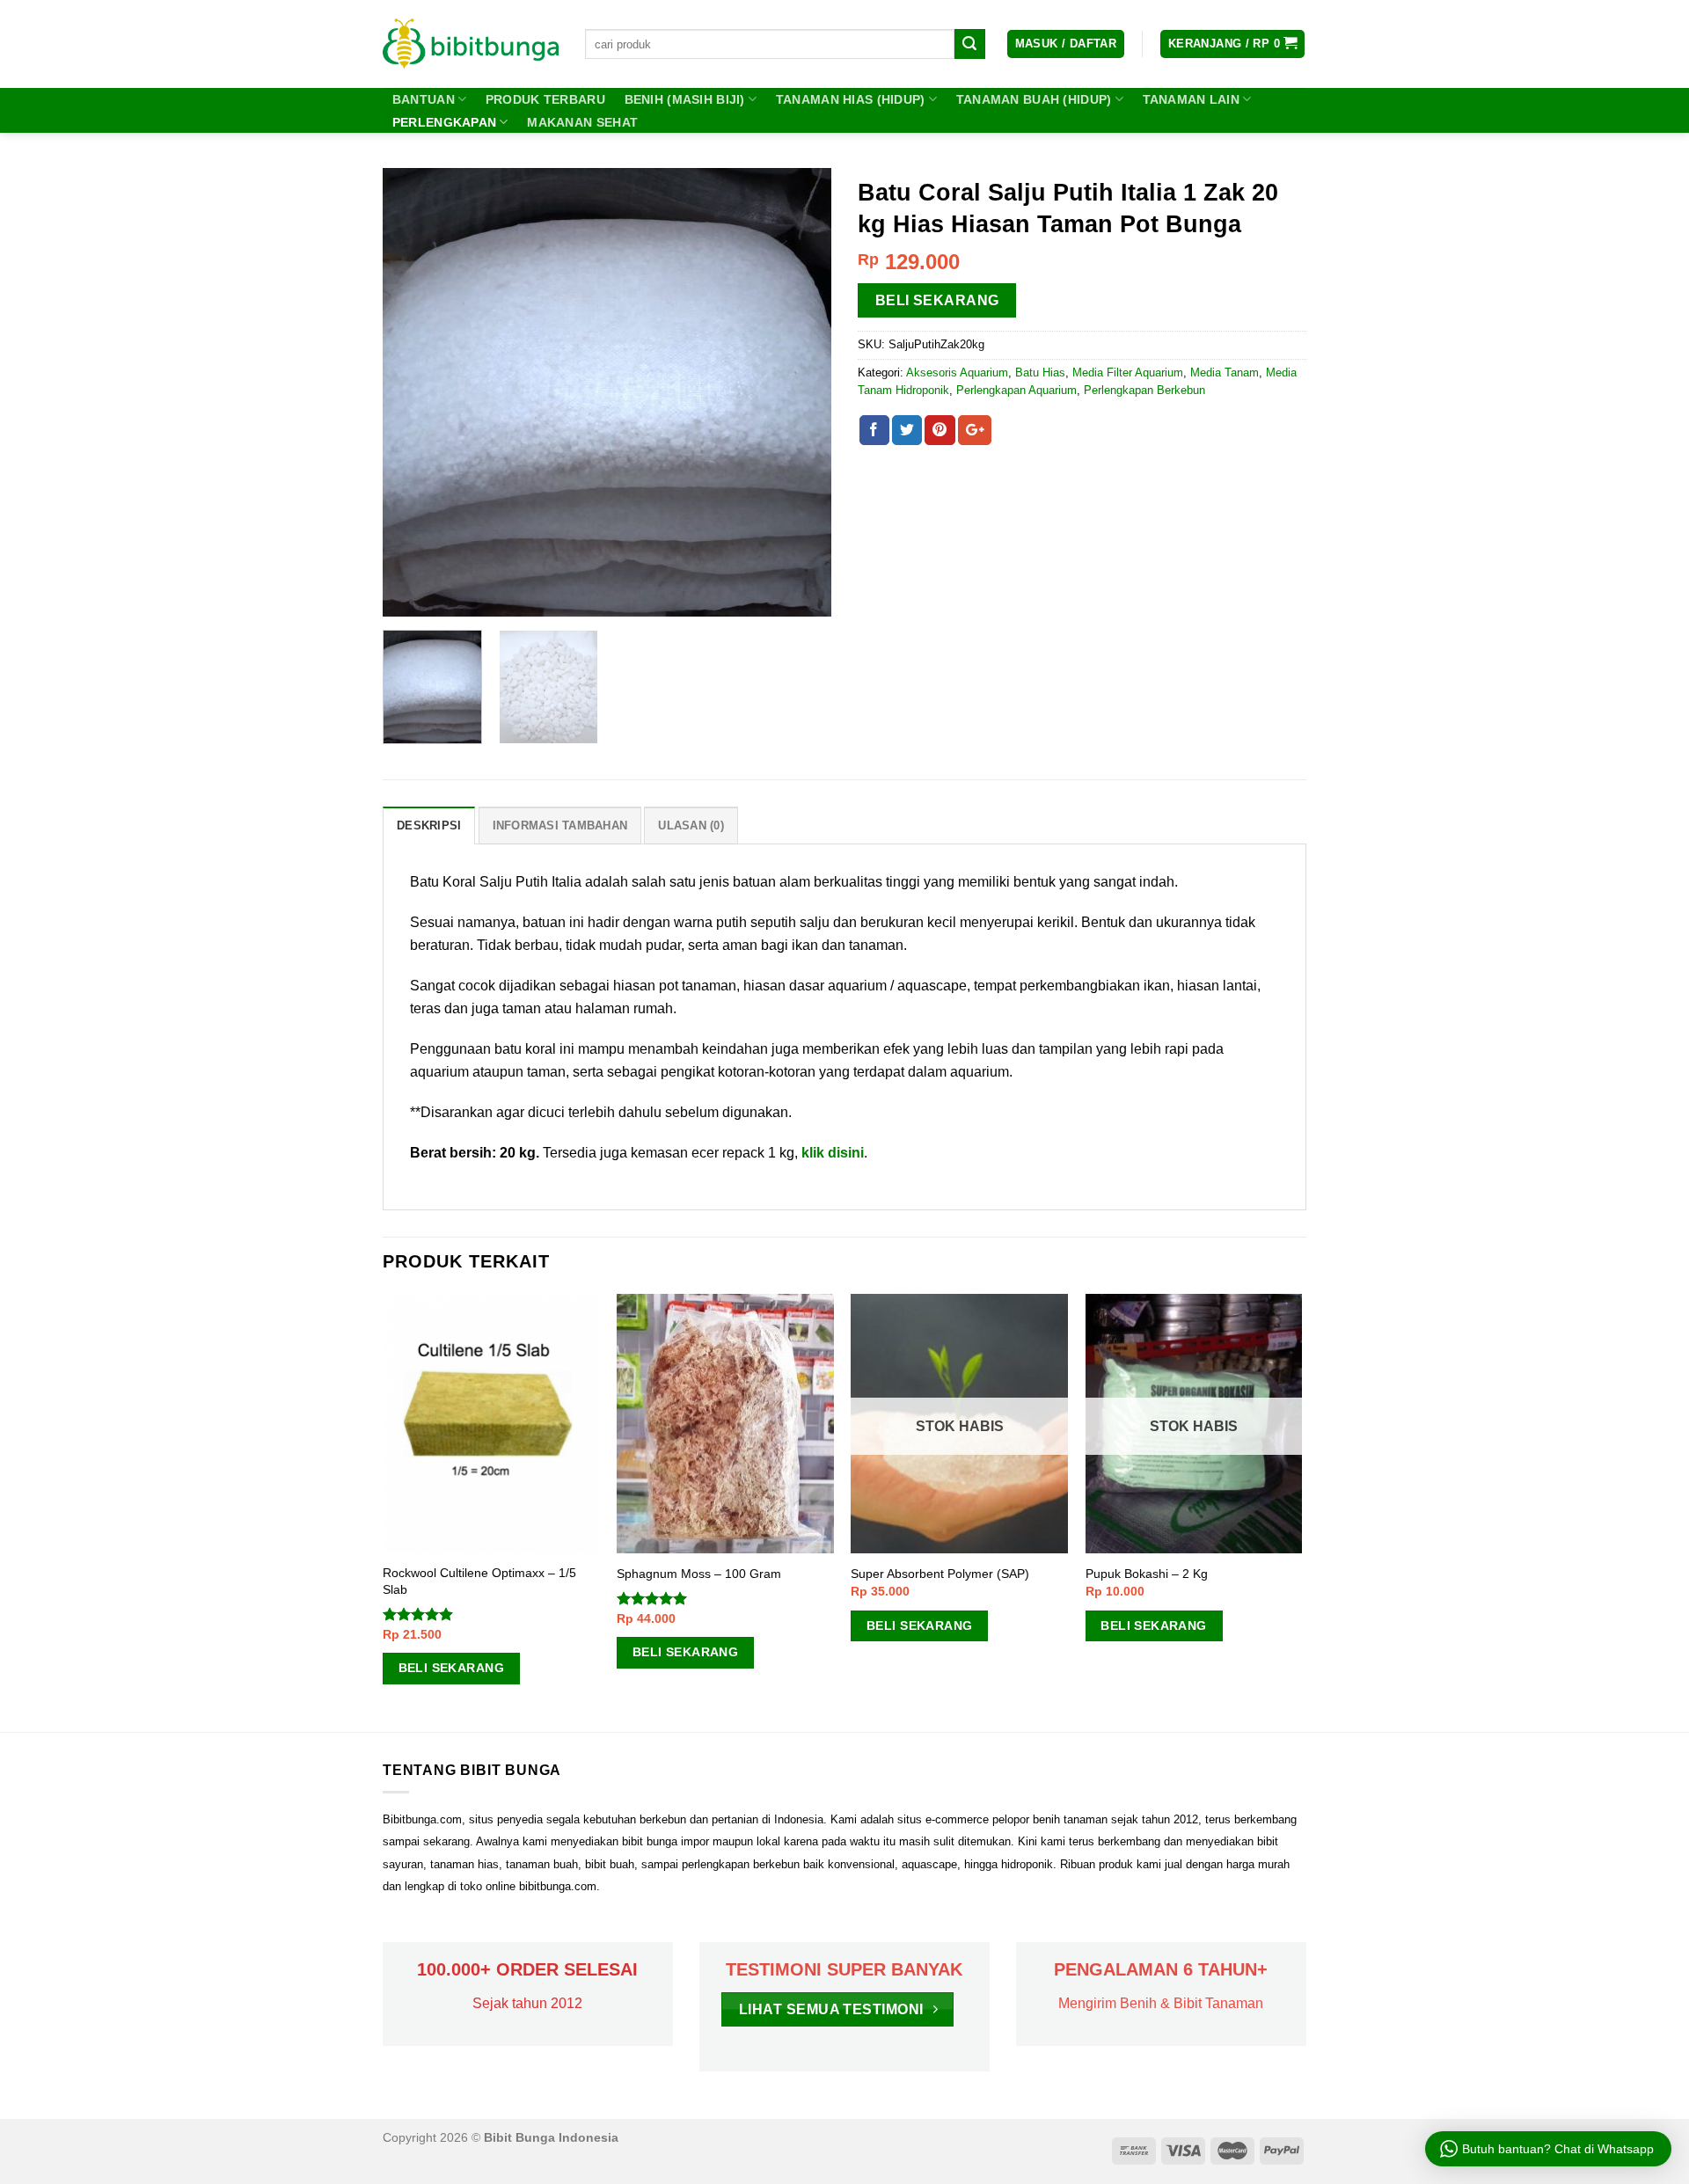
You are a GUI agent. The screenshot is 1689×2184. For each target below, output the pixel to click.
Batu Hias (1040, 373)
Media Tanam (1225, 373)
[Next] (801, 392)
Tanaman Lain (1191, 99)
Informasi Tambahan (560, 825)
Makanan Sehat (582, 122)
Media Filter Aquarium (1128, 373)
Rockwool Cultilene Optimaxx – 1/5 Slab (479, 1581)
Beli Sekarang (937, 300)
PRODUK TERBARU (545, 99)
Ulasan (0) (691, 825)
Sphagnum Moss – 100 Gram (699, 1574)
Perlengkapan (444, 122)
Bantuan (424, 99)
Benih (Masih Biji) (685, 99)
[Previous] (413, 392)
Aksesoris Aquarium (957, 373)
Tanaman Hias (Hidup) (851, 99)
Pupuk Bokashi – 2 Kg (1147, 1574)
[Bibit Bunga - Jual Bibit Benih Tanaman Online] (471, 44)
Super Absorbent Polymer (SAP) (940, 1574)
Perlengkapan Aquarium (1016, 390)
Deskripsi (429, 825)
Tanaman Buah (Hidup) (1034, 99)
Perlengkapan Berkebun (1144, 390)
